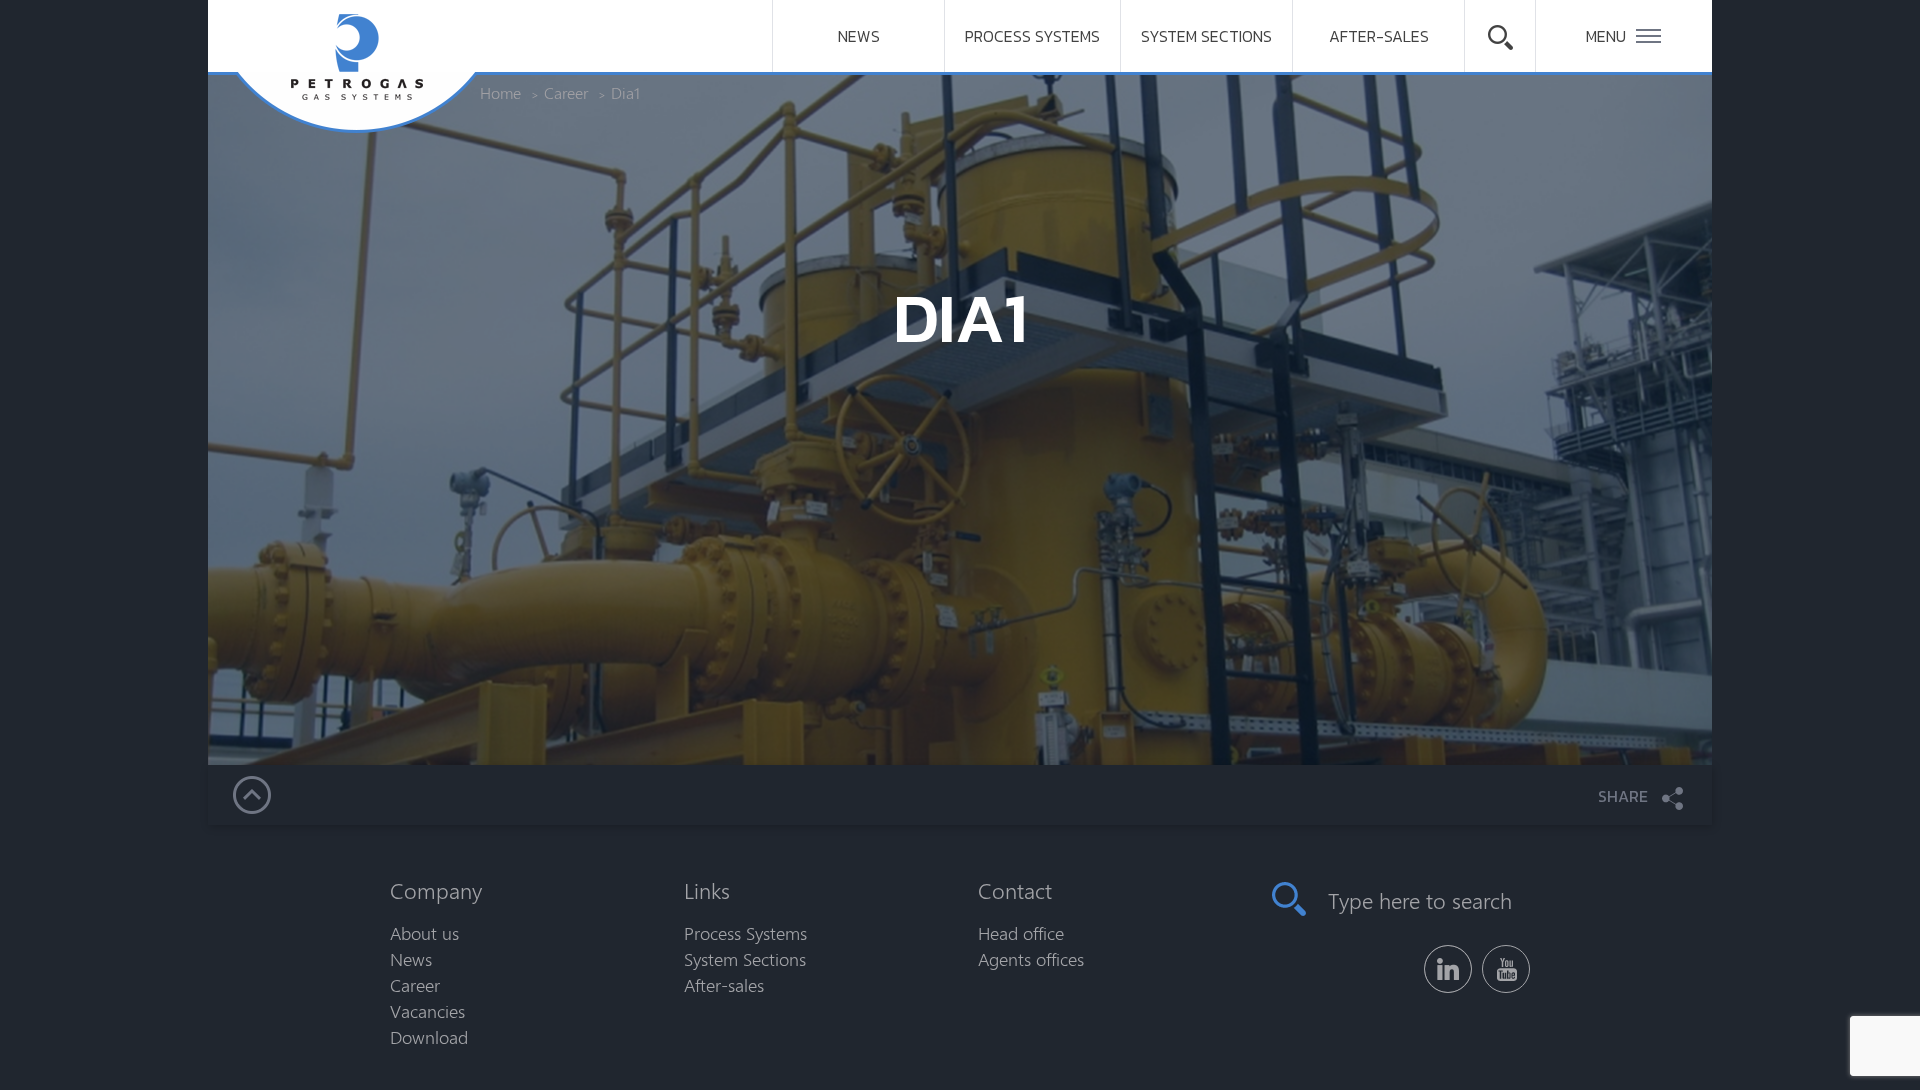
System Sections (745, 959)
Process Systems (745, 933)
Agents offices (1031, 959)
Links (707, 890)
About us (424, 933)
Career (415, 985)
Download (429, 1037)
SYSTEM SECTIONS (1206, 36)
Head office (1021, 933)
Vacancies (427, 1011)
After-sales (1379, 36)
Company (436, 890)
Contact (1015, 890)
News (859, 36)
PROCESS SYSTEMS (1032, 36)
